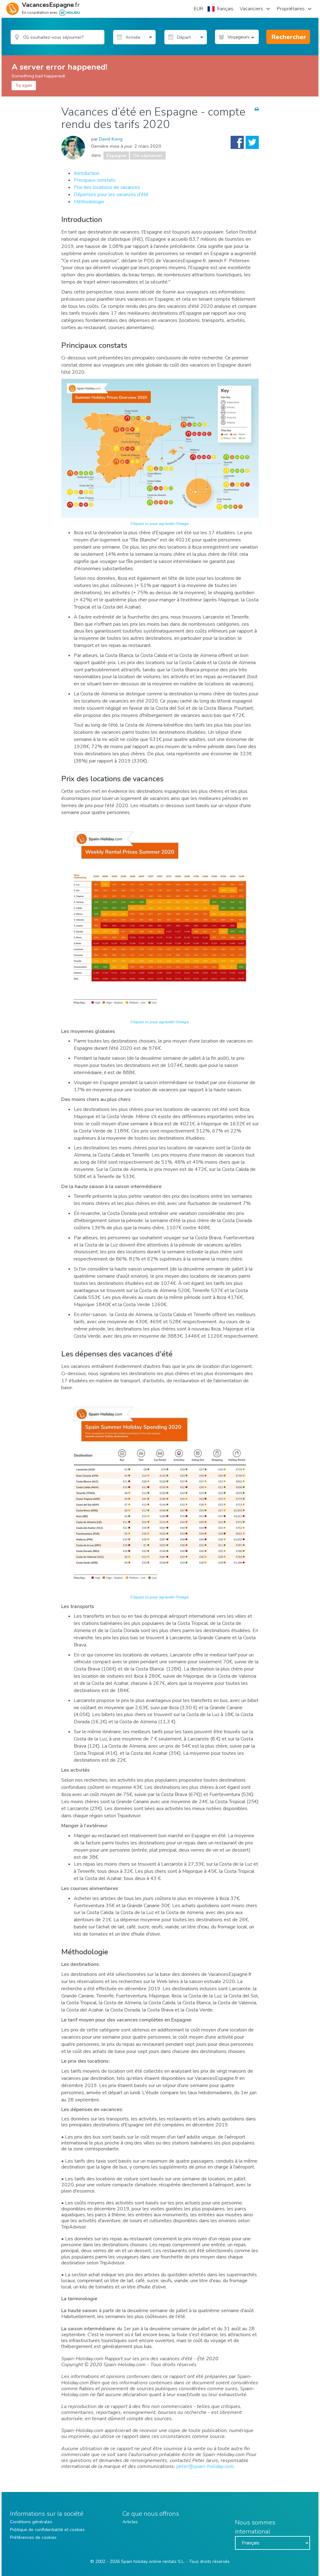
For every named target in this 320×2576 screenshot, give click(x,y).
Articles (130, 2522)
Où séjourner (148, 155)
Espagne (116, 155)
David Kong (111, 139)
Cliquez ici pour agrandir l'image (160, 524)
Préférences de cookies (33, 2537)
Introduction (87, 173)
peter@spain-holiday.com (205, 2466)
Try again (24, 86)
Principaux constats (95, 180)
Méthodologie (89, 202)
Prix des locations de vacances (107, 187)
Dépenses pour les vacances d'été (111, 195)
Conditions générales (31, 2522)
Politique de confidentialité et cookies (47, 2530)
